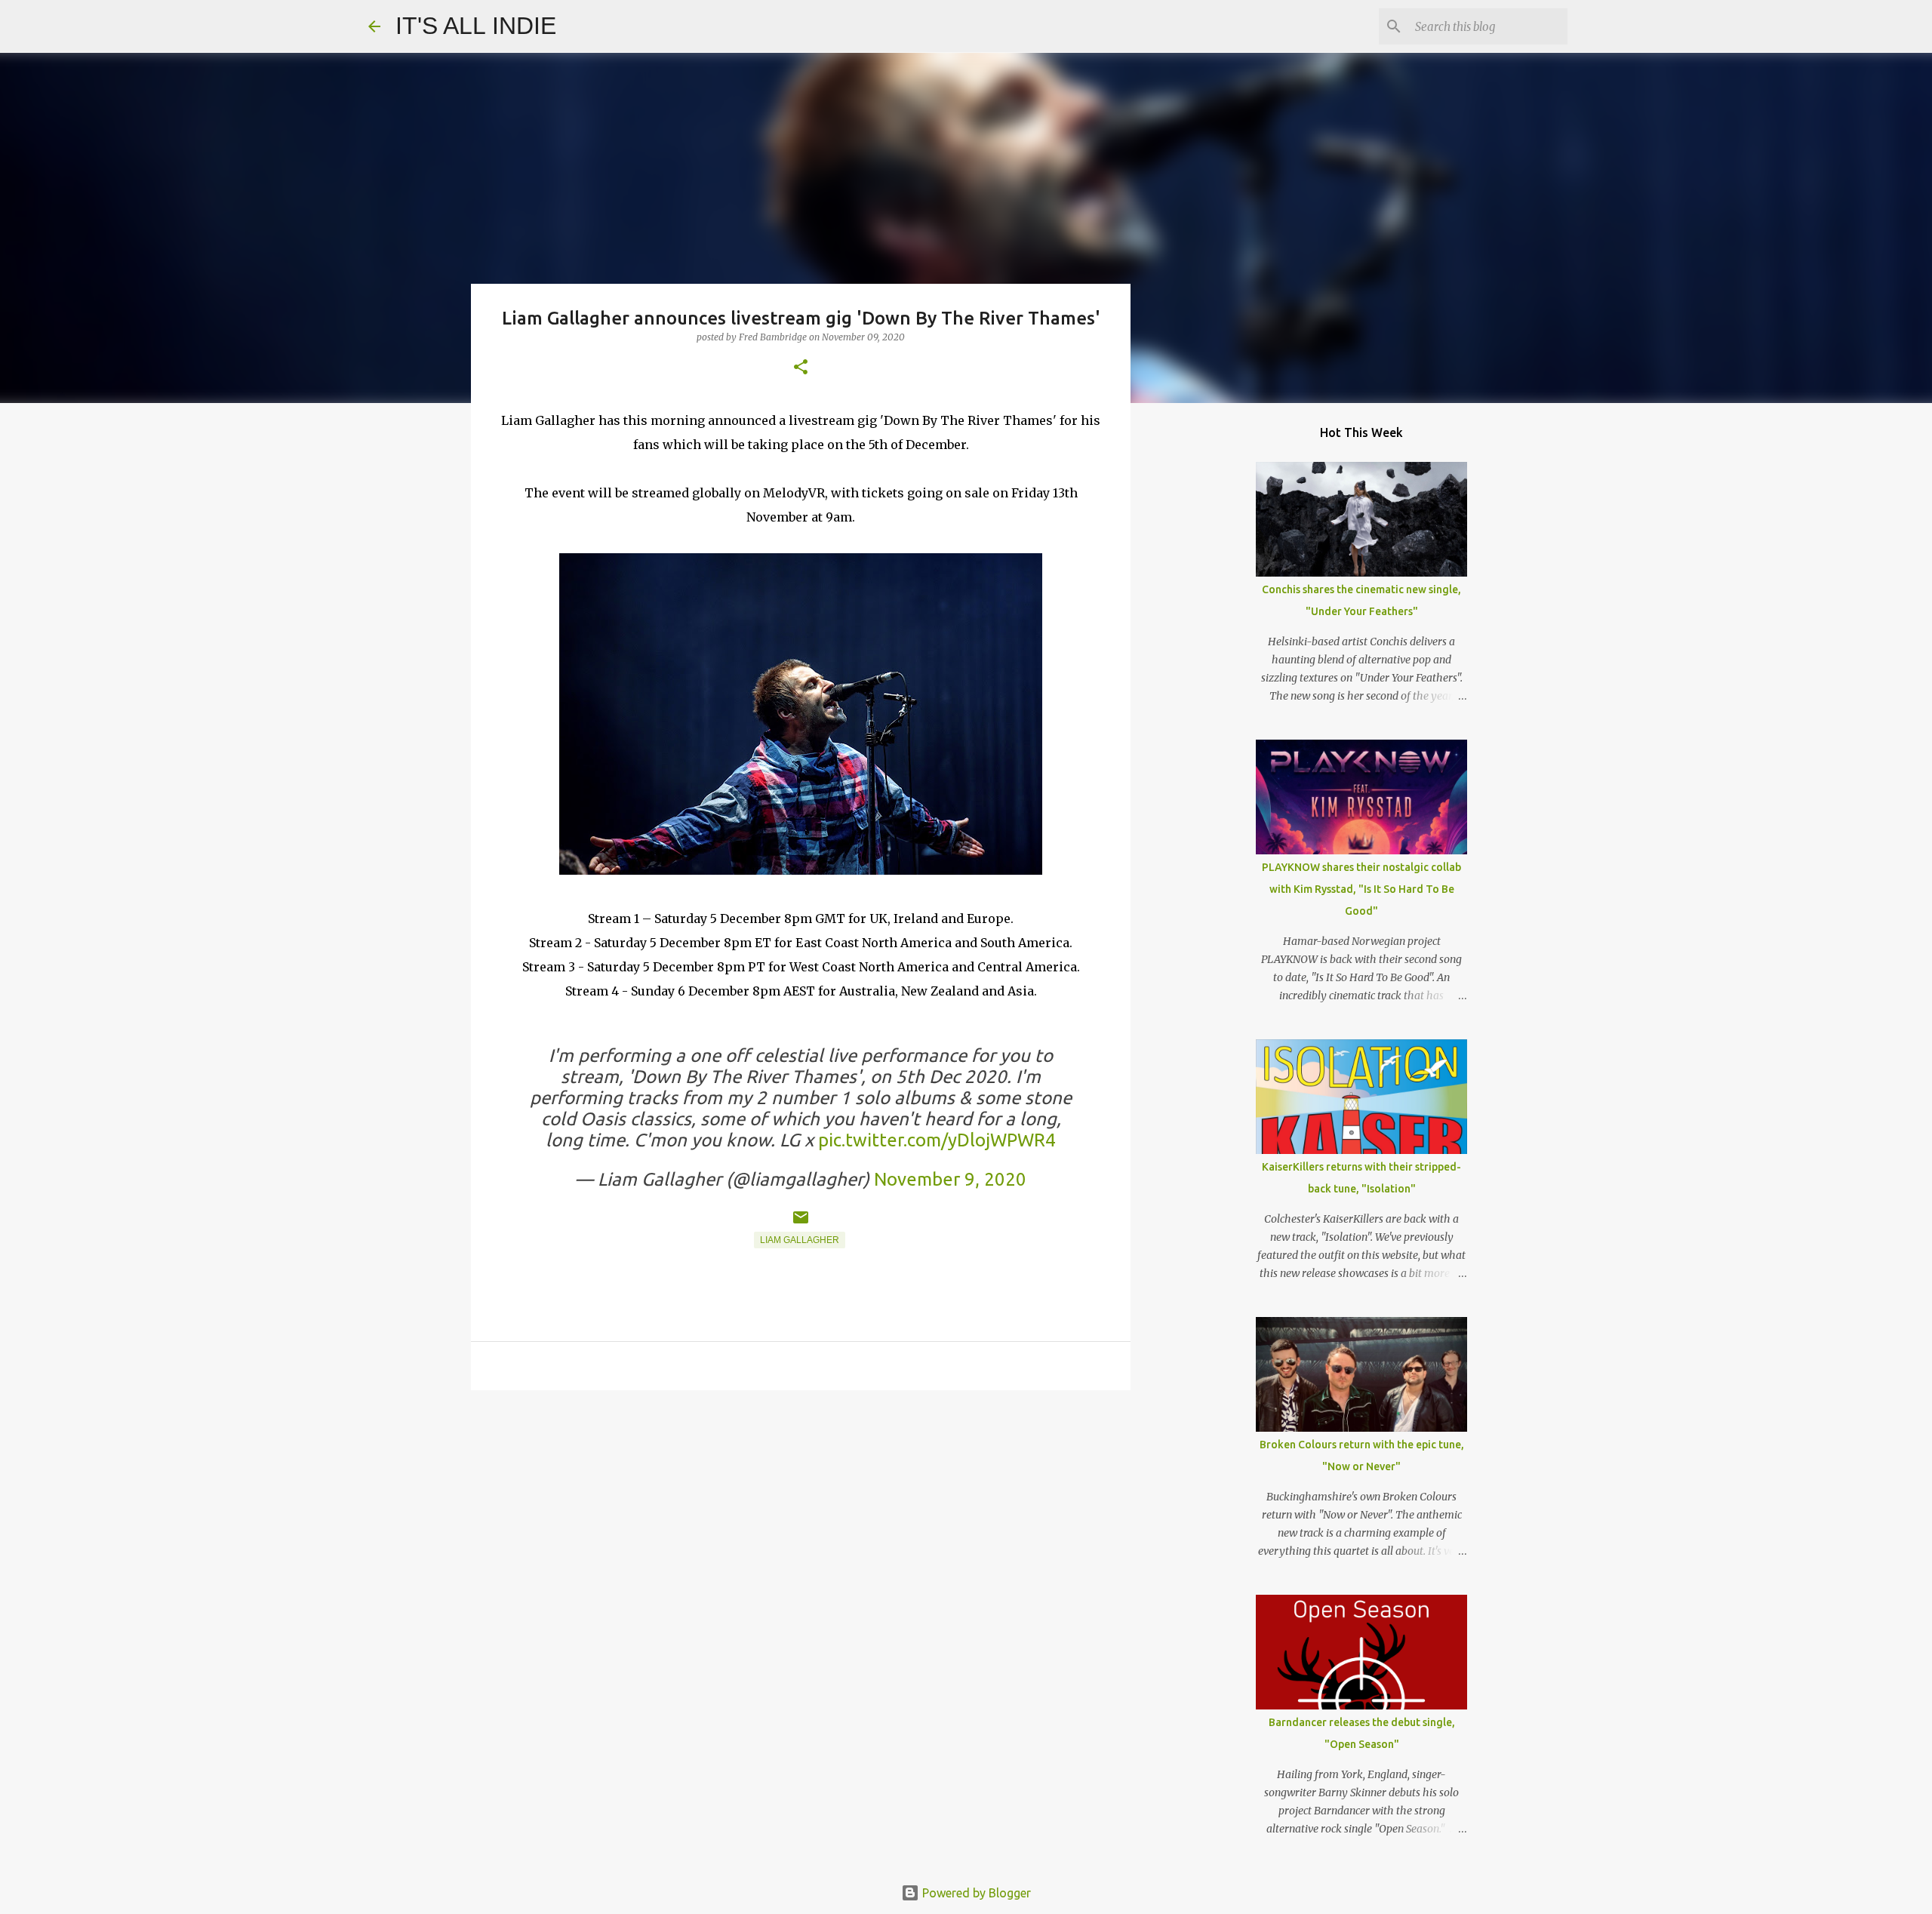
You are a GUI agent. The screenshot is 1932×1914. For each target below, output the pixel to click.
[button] (801, 368)
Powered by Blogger (975, 1893)
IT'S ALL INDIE (476, 26)
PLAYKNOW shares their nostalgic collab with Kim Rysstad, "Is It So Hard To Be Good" (1361, 889)
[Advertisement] (801, 1519)
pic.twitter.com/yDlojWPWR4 (937, 1140)
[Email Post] (801, 1223)
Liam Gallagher (800, 1240)
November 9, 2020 (950, 1179)
